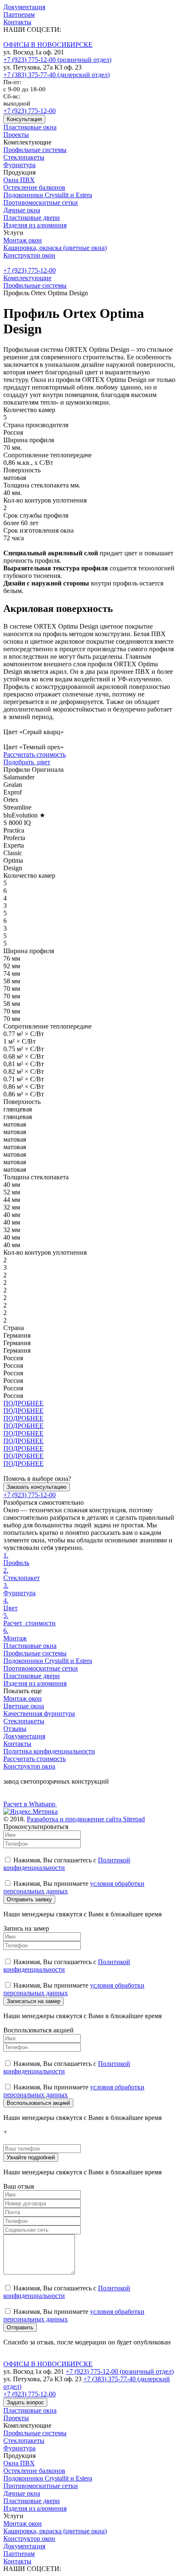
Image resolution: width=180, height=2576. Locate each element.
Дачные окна (22, 210)
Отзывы (15, 1729)
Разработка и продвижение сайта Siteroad (86, 1819)
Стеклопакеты (24, 157)
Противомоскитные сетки (41, 202)
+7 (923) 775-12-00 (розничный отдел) (57, 60)
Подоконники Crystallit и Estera (48, 195)
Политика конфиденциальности (49, 1751)
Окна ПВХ (19, 180)
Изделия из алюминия (35, 225)
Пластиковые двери (32, 218)
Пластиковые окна (30, 127)
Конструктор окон (29, 255)
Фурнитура (19, 165)
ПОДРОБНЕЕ (23, 1403)
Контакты (17, 22)
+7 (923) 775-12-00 (30, 111)
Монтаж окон (23, 240)
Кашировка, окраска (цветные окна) (55, 248)
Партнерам (19, 14)
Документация (24, 7)
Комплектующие (27, 278)
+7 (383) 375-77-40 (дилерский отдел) (57, 75)
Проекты (16, 135)
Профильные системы (35, 150)
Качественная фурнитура (39, 1713)
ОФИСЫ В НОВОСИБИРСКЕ (48, 45)
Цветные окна (24, 1706)
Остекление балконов (34, 187)
